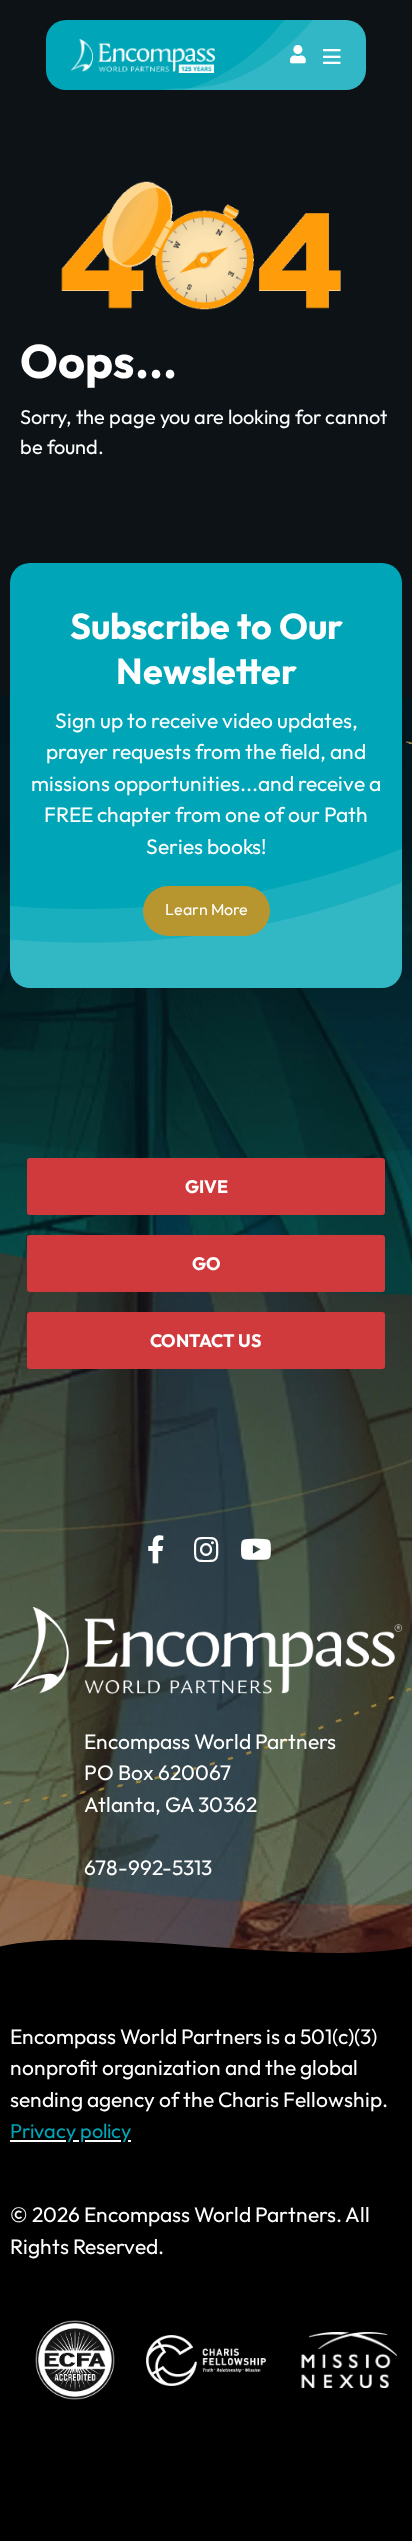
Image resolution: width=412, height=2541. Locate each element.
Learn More (206, 909)
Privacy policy (70, 2130)
